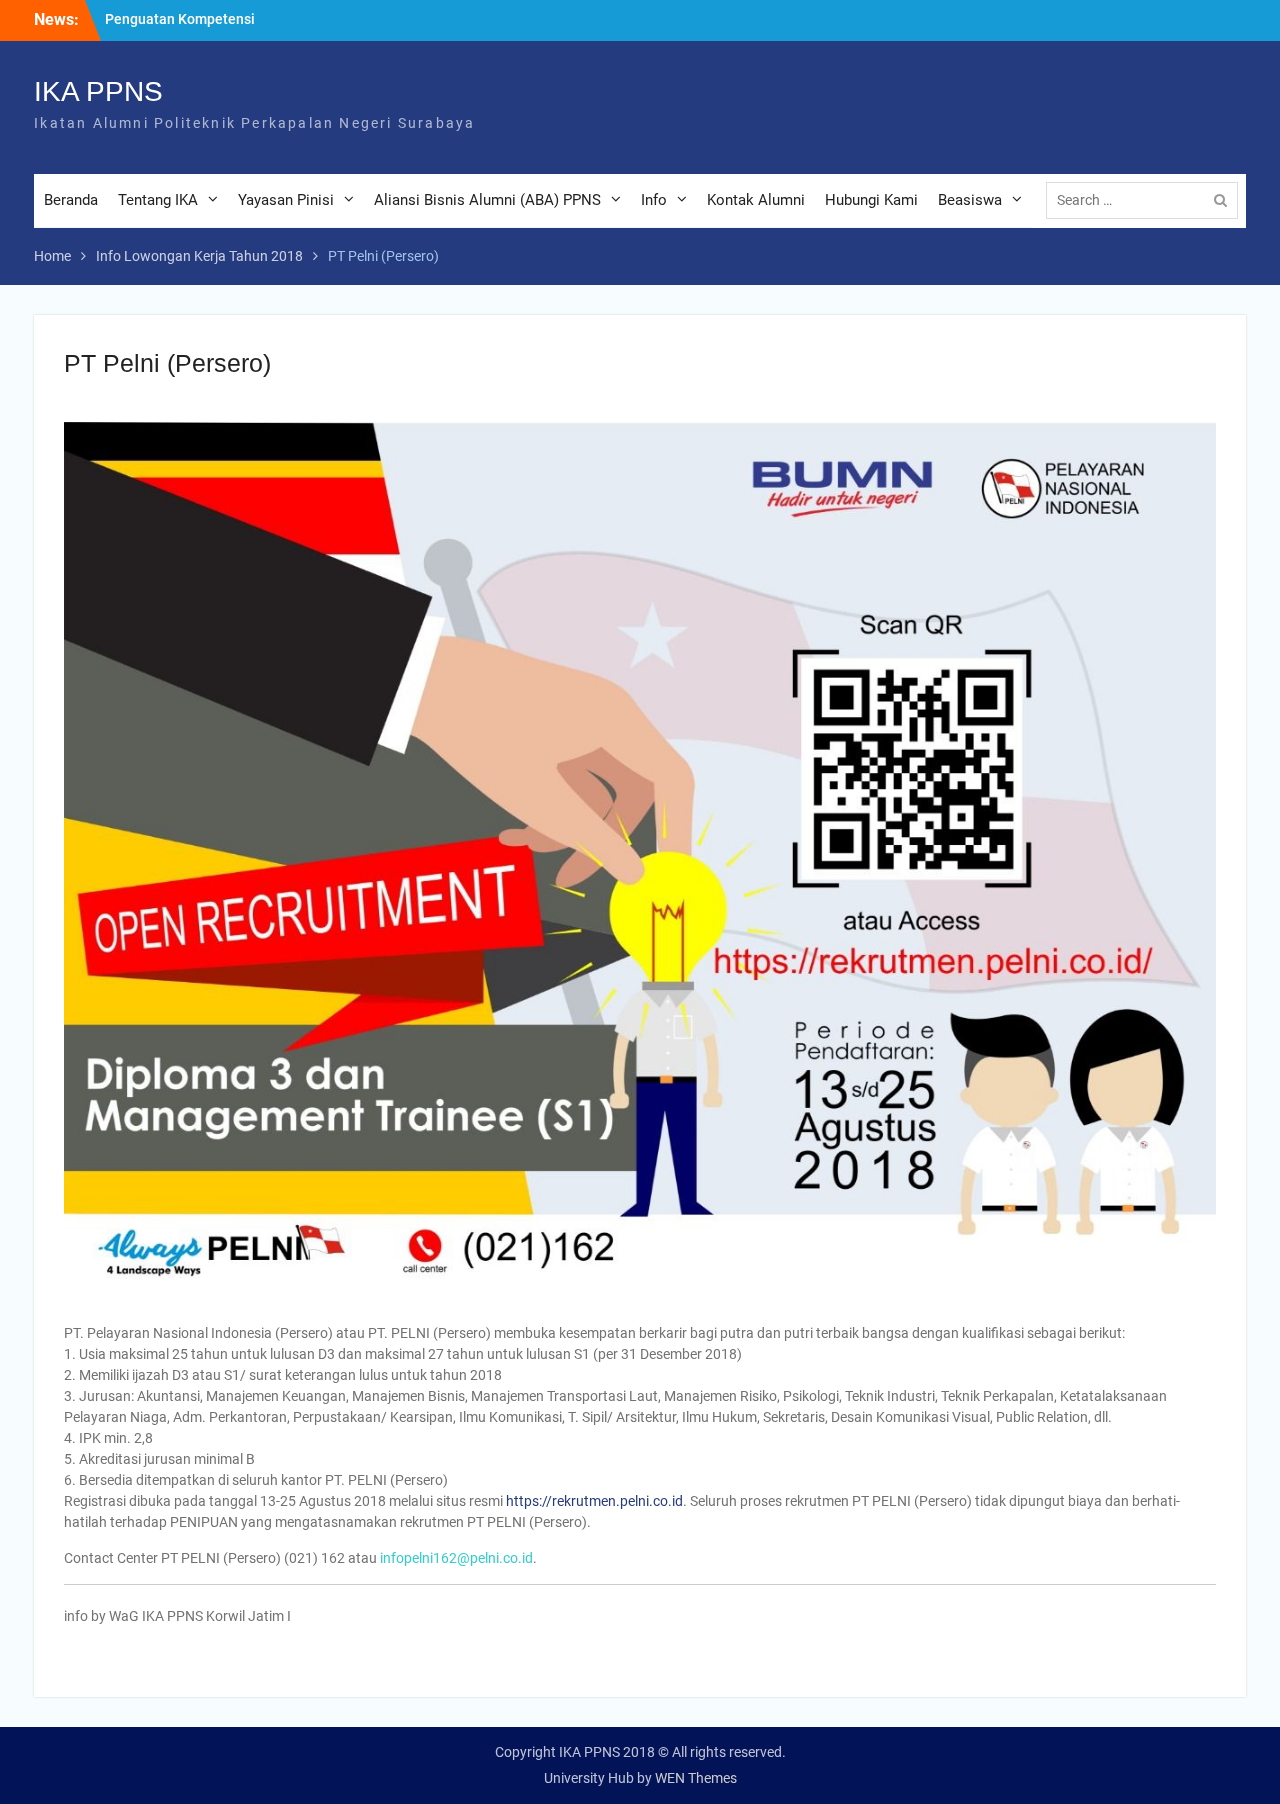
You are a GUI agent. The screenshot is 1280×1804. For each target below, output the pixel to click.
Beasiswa (970, 200)
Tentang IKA (158, 200)
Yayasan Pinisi (286, 200)
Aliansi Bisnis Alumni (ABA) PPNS (487, 200)
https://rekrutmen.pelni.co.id (594, 1501)
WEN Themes (696, 1778)
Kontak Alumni (756, 200)
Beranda (71, 200)
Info (654, 200)
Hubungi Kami (871, 200)
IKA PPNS (98, 91)
